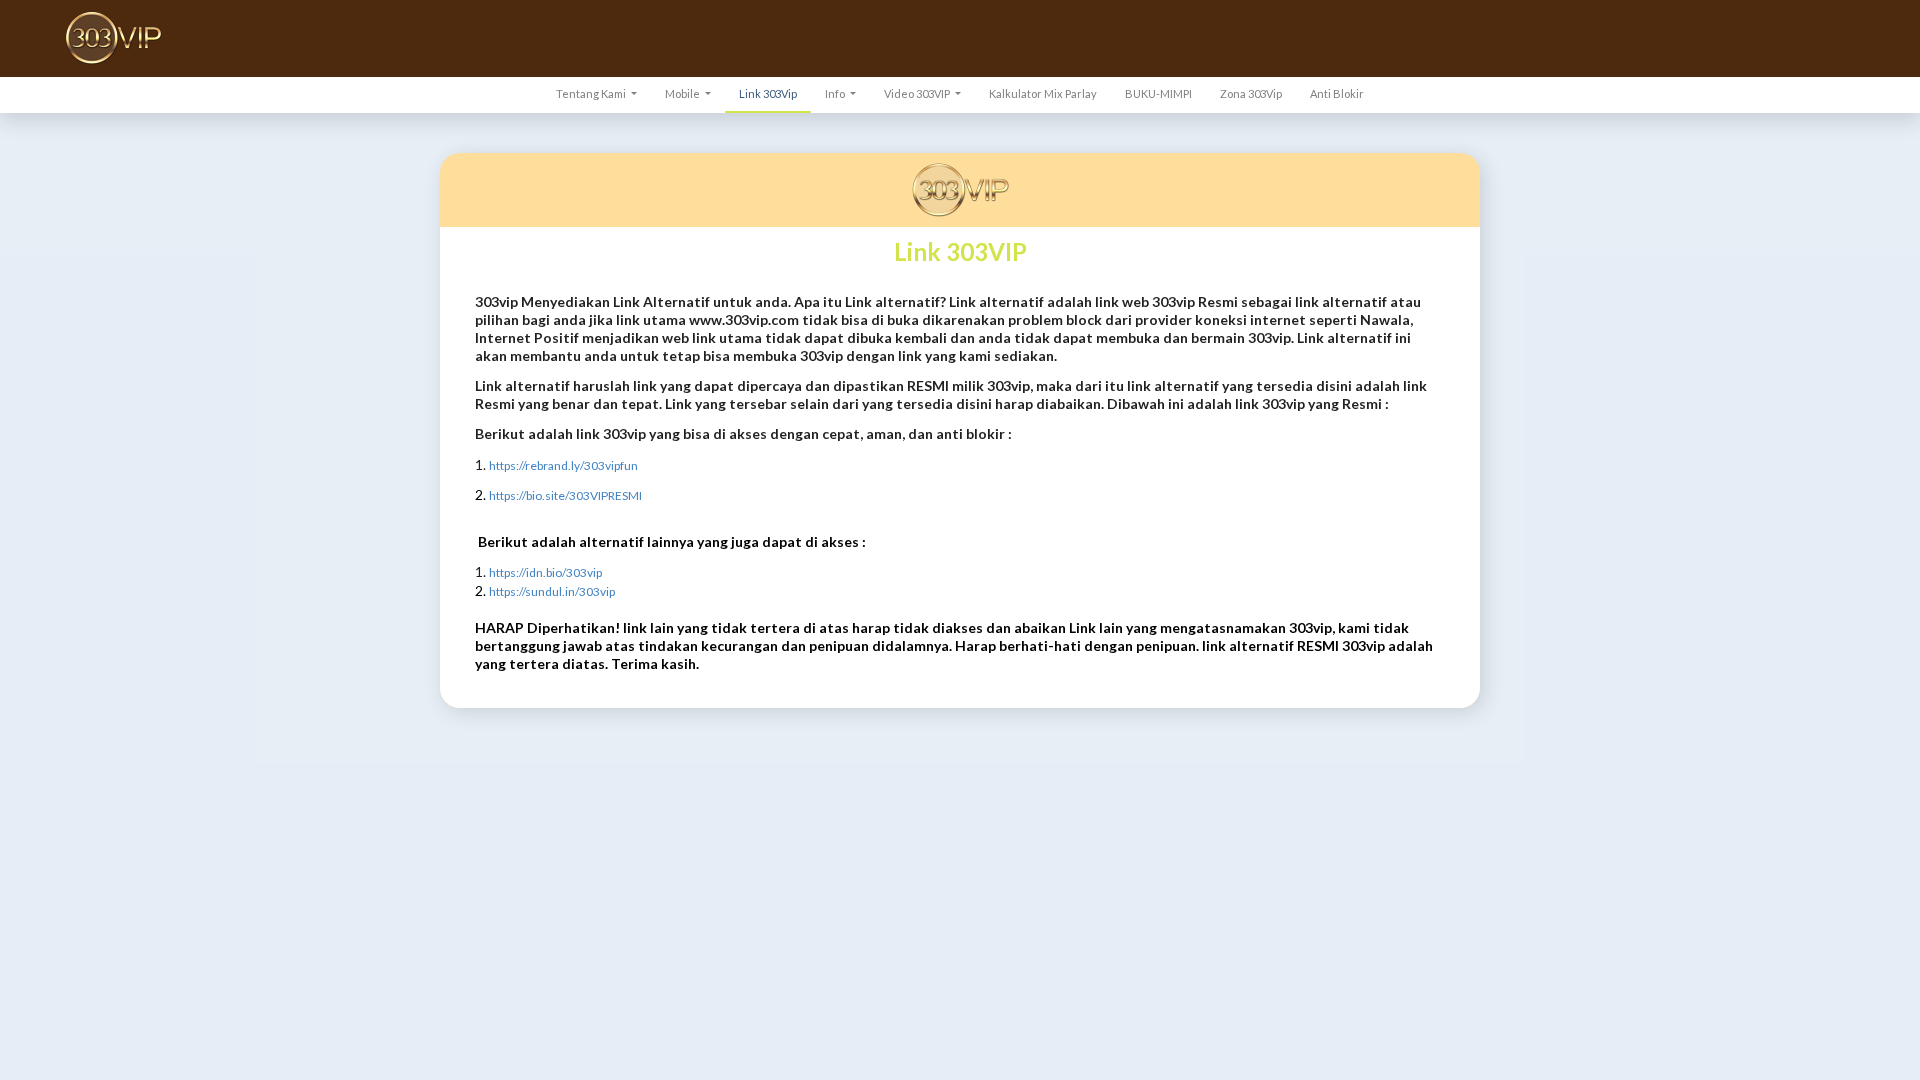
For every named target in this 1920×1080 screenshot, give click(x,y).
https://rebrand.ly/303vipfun (563, 465)
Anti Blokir (1337, 93)
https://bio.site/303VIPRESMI (565, 495)
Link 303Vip (768, 93)
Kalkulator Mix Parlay (1043, 93)
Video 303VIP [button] (918, 93)
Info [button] (836, 93)
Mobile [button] (683, 93)
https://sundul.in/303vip (552, 591)
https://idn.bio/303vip (545, 572)
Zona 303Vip (1251, 93)
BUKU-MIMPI (1158, 93)
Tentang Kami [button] (592, 93)
